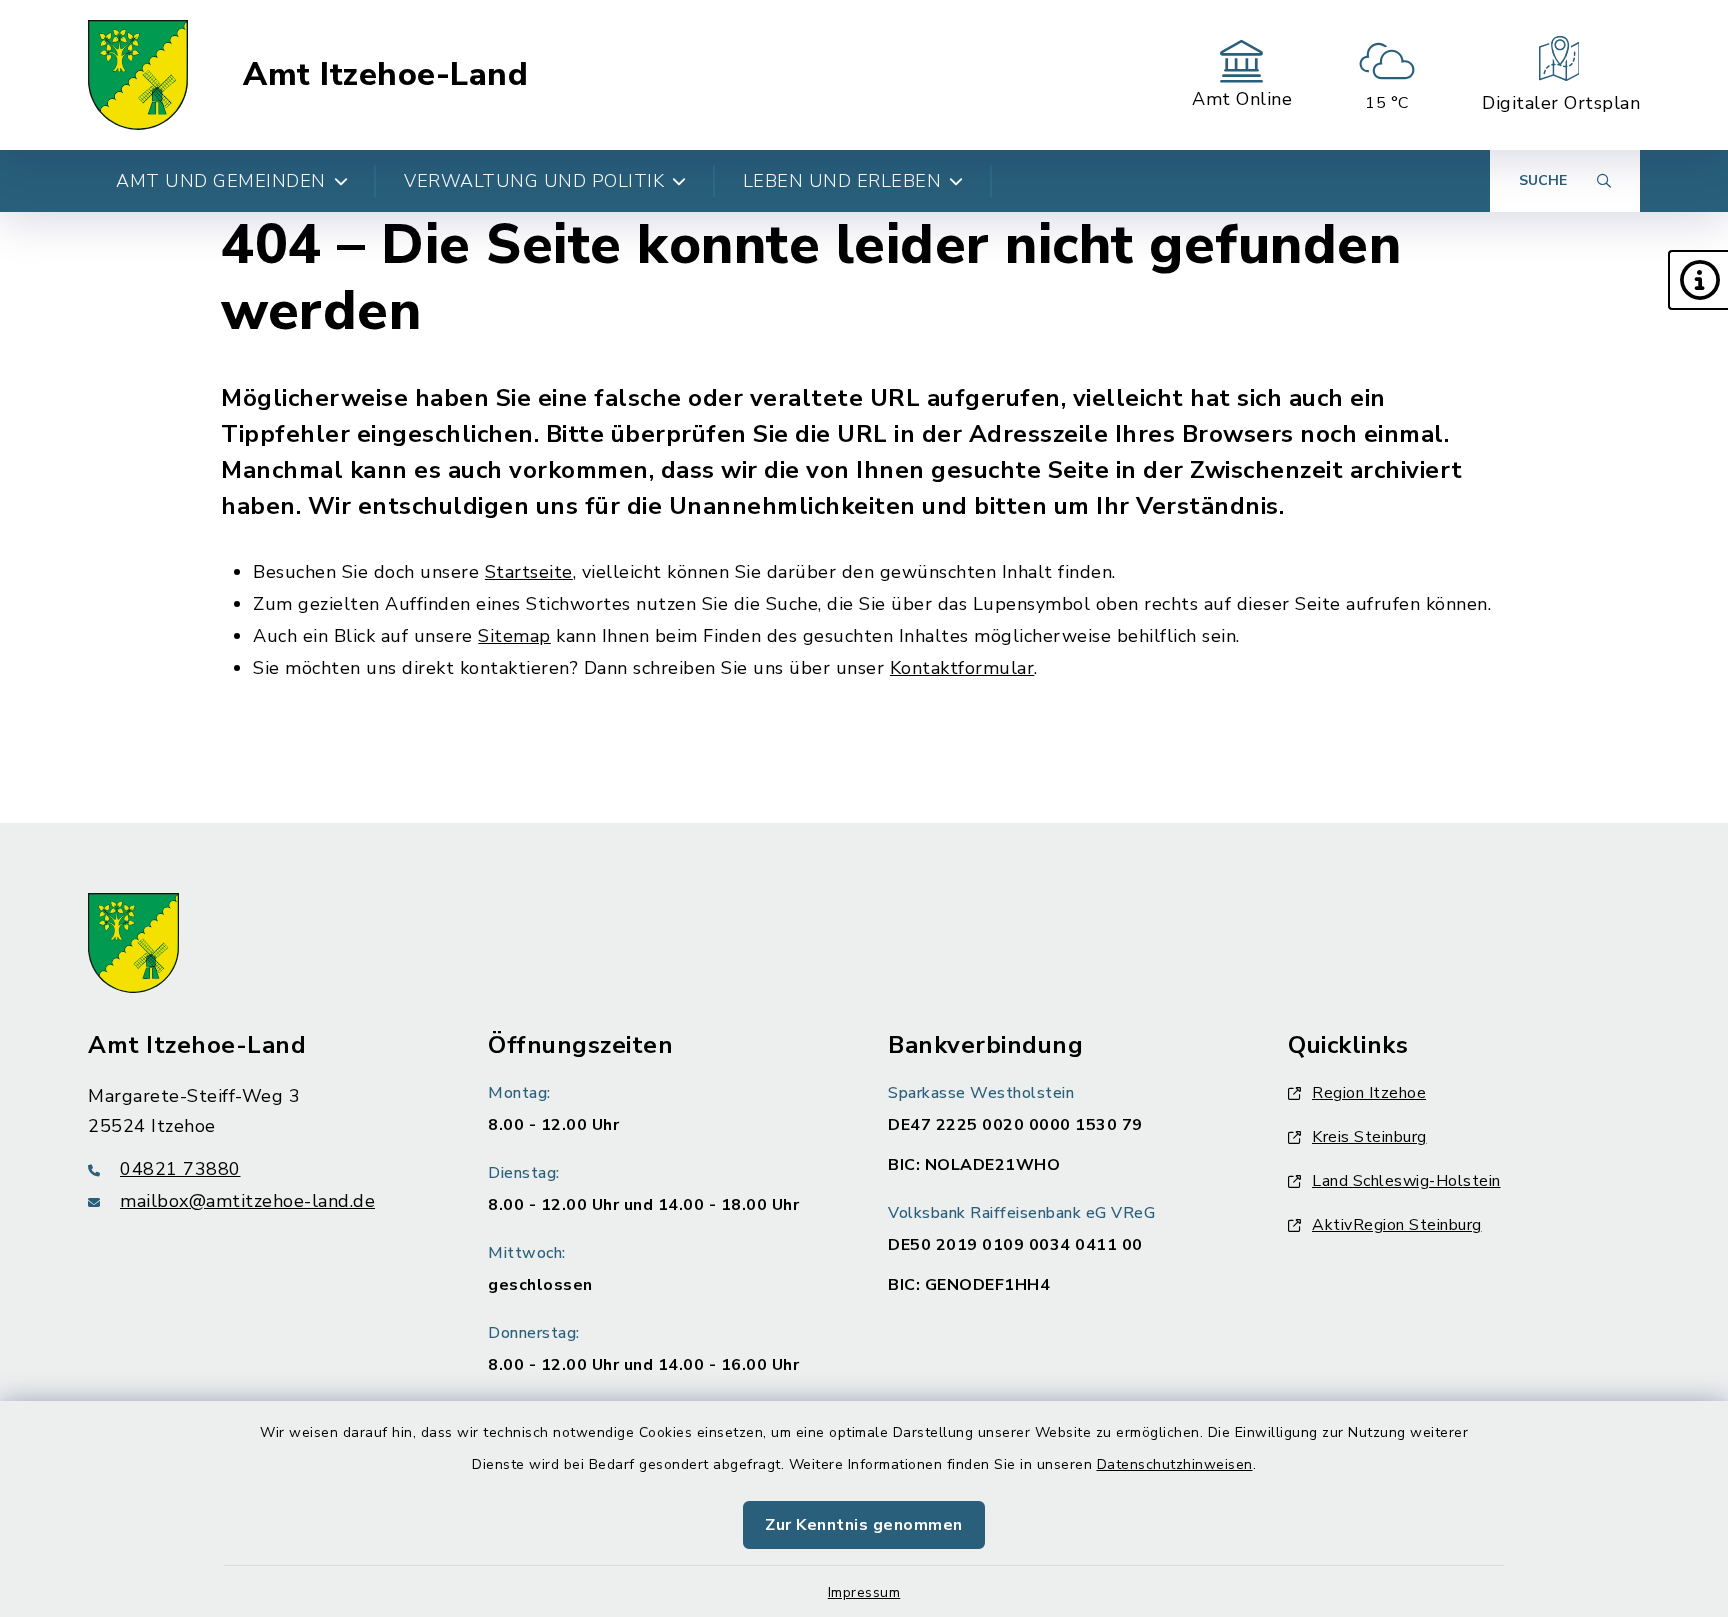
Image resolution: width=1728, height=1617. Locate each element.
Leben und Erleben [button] (842, 181)
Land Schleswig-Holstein (1406, 1181)
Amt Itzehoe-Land (385, 75)
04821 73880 (180, 1169)
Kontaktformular (962, 668)
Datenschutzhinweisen (1175, 1464)
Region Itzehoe (1369, 1093)
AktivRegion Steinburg (1397, 1225)
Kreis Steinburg (1369, 1137)
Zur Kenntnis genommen (864, 1525)
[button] (1698, 280)
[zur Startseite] (138, 75)
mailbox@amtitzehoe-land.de (247, 1201)
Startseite (529, 572)
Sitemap (514, 636)
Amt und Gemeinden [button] (221, 181)
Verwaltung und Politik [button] (534, 181)
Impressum (864, 1592)
